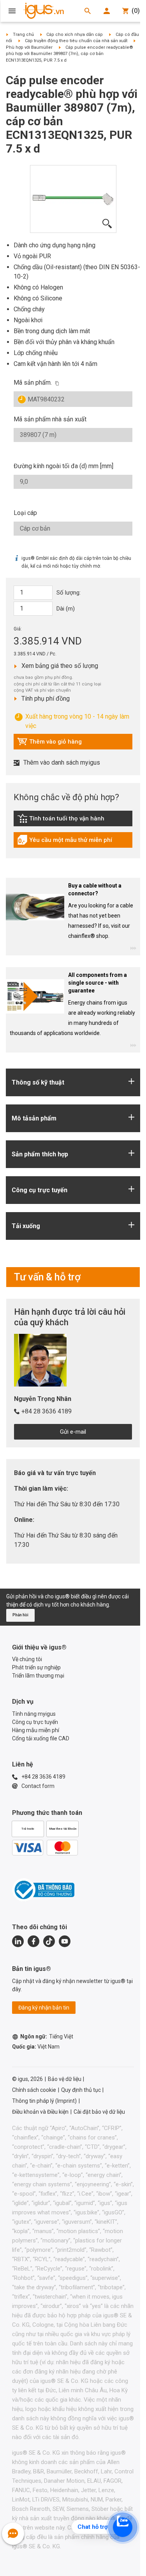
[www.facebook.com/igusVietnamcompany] (33, 1941)
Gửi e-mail (73, 1432)
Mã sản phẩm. (33, 383)
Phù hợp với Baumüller (29, 47)
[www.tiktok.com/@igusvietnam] (49, 1941)
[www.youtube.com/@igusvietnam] (65, 1941)
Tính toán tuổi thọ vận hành (61, 820)
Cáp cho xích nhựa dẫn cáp (75, 35)
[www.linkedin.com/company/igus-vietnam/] (18, 1941)
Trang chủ (23, 35)
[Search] (88, 11)
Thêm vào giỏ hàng (49, 744)
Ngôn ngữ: (47, 2036)
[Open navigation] (12, 11)
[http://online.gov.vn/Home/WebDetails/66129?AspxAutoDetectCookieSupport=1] (43, 1890)
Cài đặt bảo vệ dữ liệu (99, 2112)
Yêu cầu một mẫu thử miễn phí (65, 842)
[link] (73, 821)
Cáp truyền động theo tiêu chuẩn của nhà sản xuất (76, 41)
